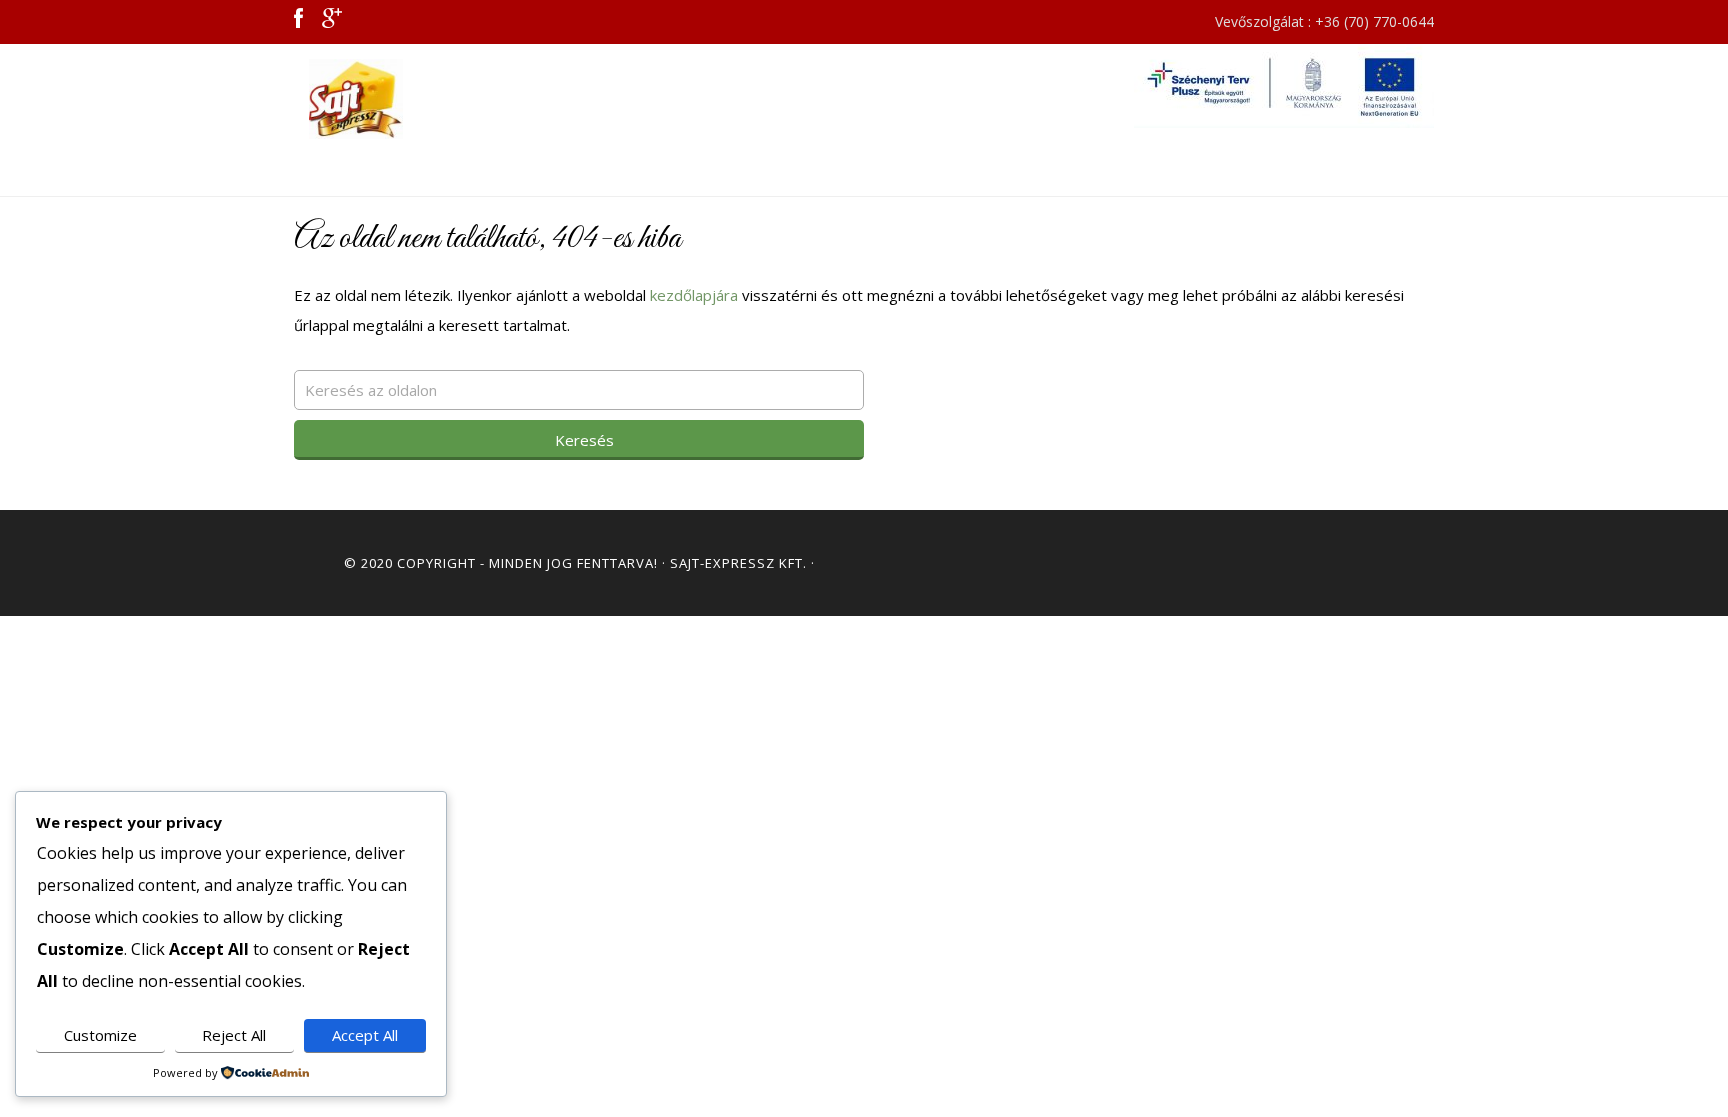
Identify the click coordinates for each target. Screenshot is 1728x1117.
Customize (100, 1035)
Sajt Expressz (474, 99)
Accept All (365, 1035)
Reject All (234, 1035)
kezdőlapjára (694, 295)
